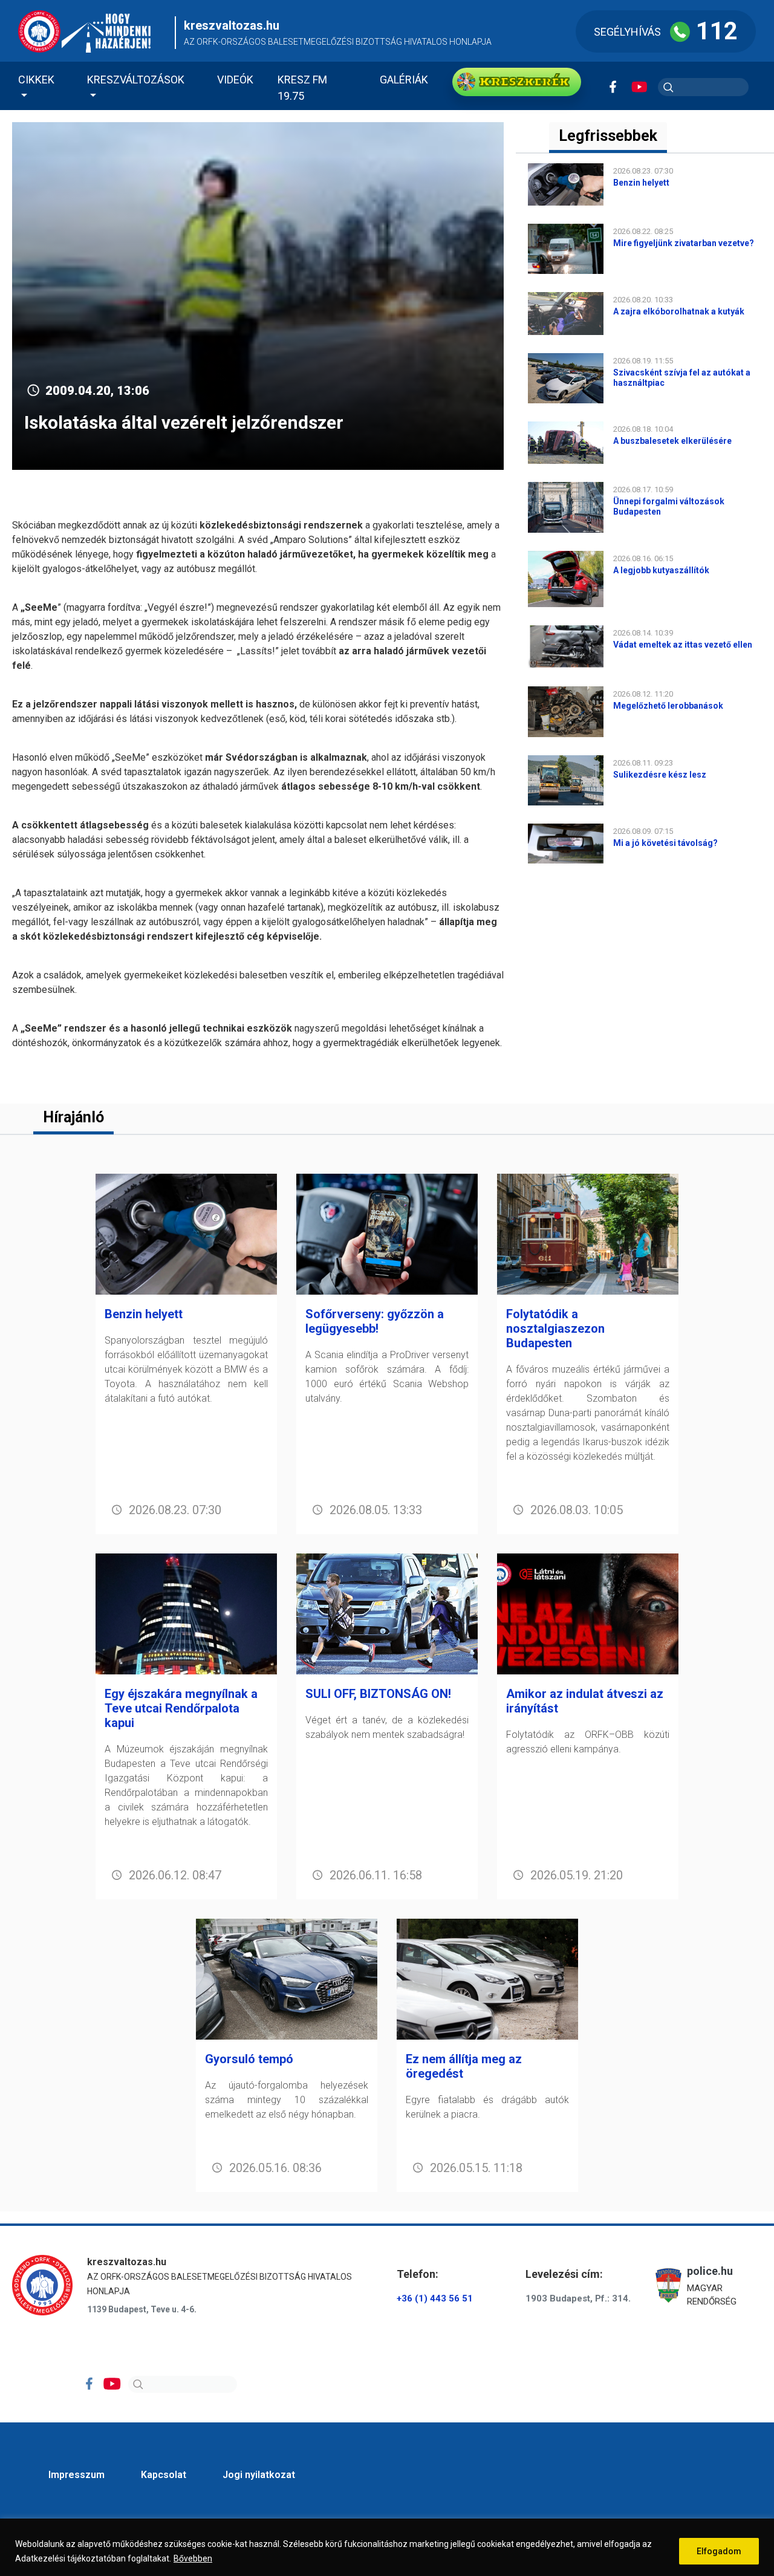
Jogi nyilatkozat (259, 2475)
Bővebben (193, 2558)
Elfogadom (719, 2551)
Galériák (404, 80)
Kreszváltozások (136, 80)
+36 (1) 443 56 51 (435, 2298)
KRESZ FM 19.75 (302, 88)
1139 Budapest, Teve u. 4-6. (142, 2309)
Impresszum (76, 2475)
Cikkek (36, 80)
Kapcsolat (164, 2475)
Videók (235, 80)
